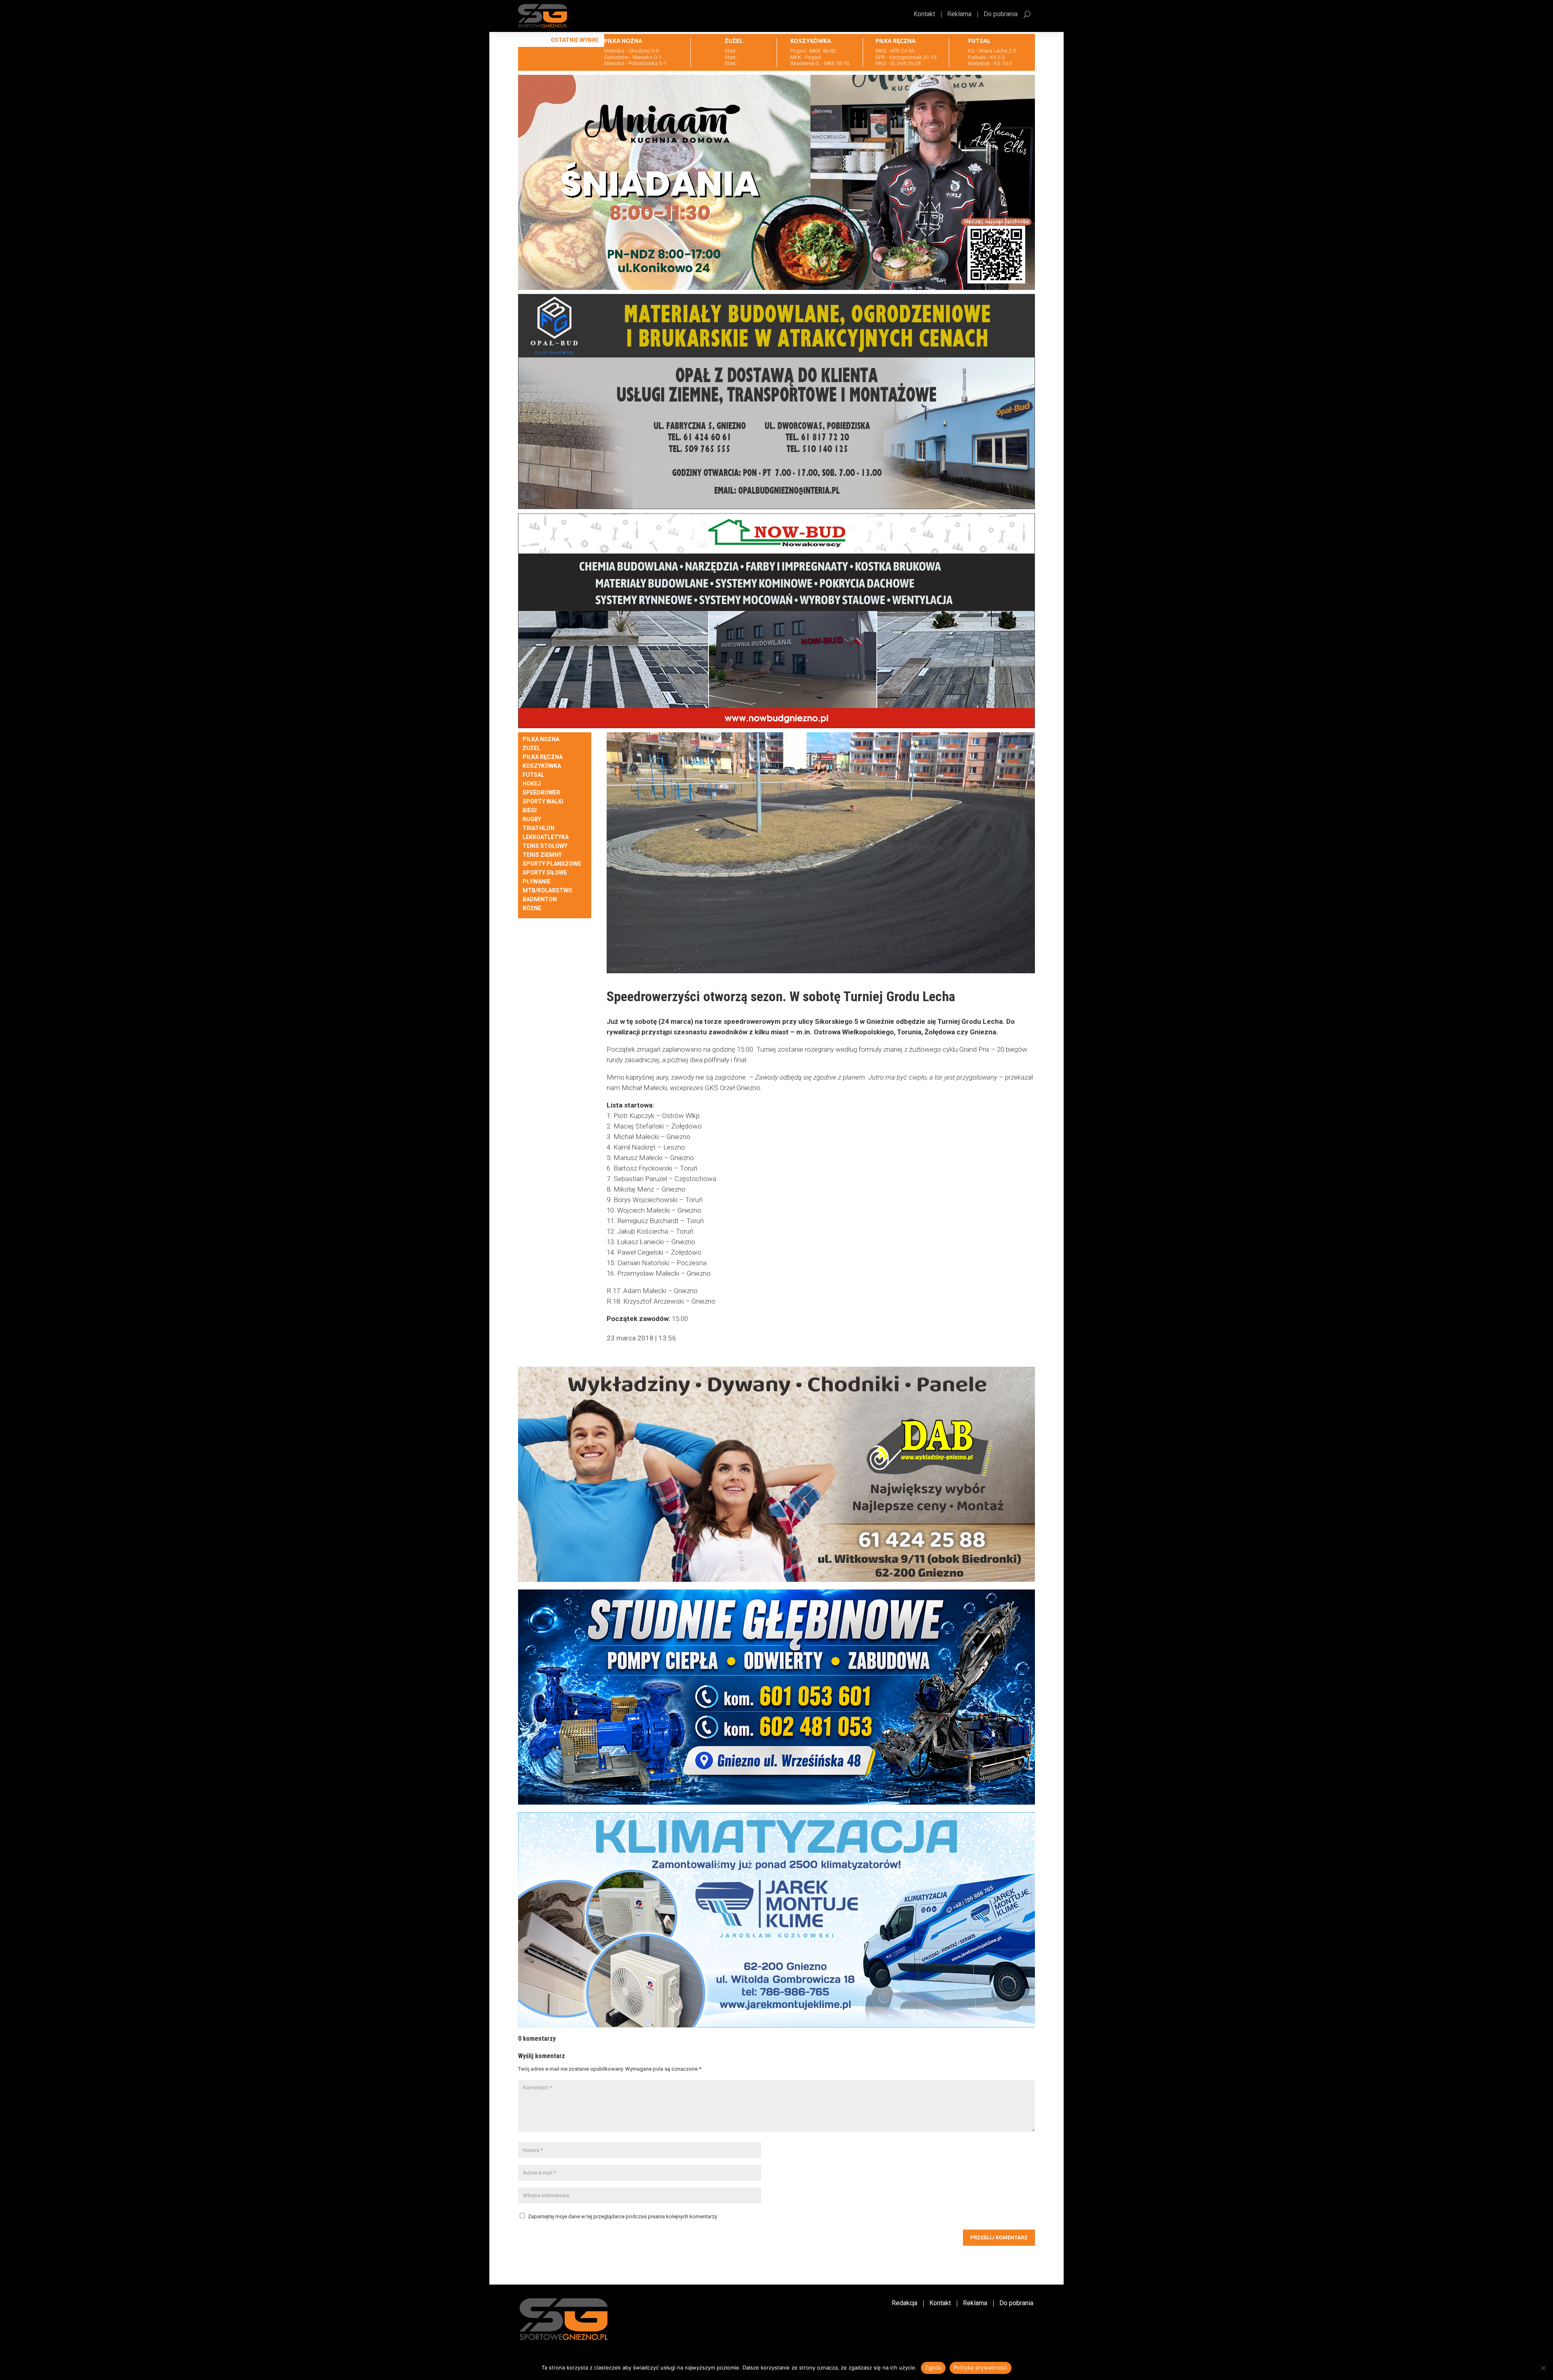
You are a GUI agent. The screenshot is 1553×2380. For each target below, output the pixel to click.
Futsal (533, 775)
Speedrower (541, 793)
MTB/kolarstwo (547, 891)
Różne (532, 908)
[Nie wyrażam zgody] (1543, 2368)
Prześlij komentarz (999, 2237)
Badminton (540, 899)
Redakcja (905, 2304)
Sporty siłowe (545, 873)
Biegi (530, 811)
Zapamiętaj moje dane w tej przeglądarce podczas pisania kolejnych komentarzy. (623, 2216)
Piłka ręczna (543, 757)
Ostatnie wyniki (575, 40)
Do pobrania (1001, 15)
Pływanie (536, 882)
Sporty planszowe (552, 864)
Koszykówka (542, 766)
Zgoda (933, 2367)
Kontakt (924, 15)
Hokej (532, 784)
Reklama (959, 15)
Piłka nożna (541, 739)
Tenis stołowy (545, 846)
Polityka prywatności (981, 2367)
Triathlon (538, 828)
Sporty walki (543, 802)
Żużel (531, 748)
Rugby (532, 819)
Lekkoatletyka (546, 837)
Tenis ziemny (542, 855)
